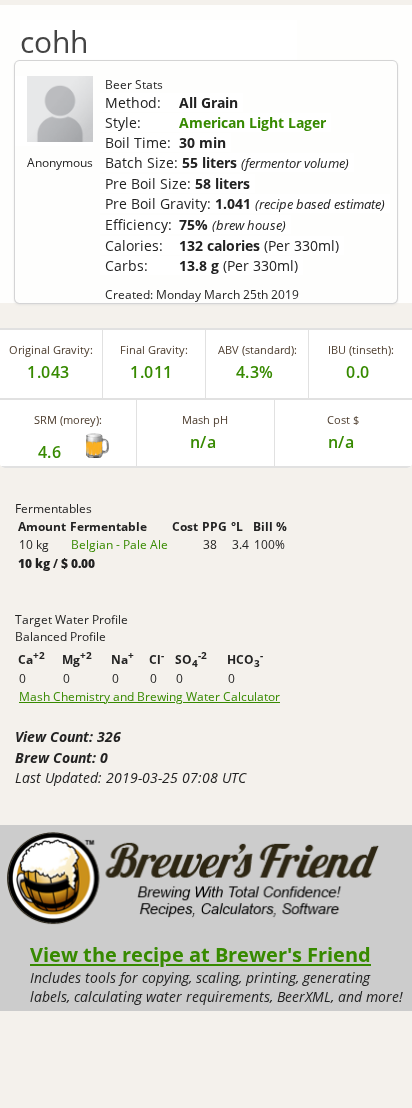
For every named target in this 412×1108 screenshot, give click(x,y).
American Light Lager (252, 122)
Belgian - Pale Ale (119, 544)
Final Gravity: (154, 349)
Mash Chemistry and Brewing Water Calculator (149, 697)
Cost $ (343, 419)
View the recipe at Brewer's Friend (200, 954)
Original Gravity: (51, 349)
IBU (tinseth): (361, 349)
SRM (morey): (68, 419)
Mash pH (205, 419)
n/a (341, 442)
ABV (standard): (257, 349)
